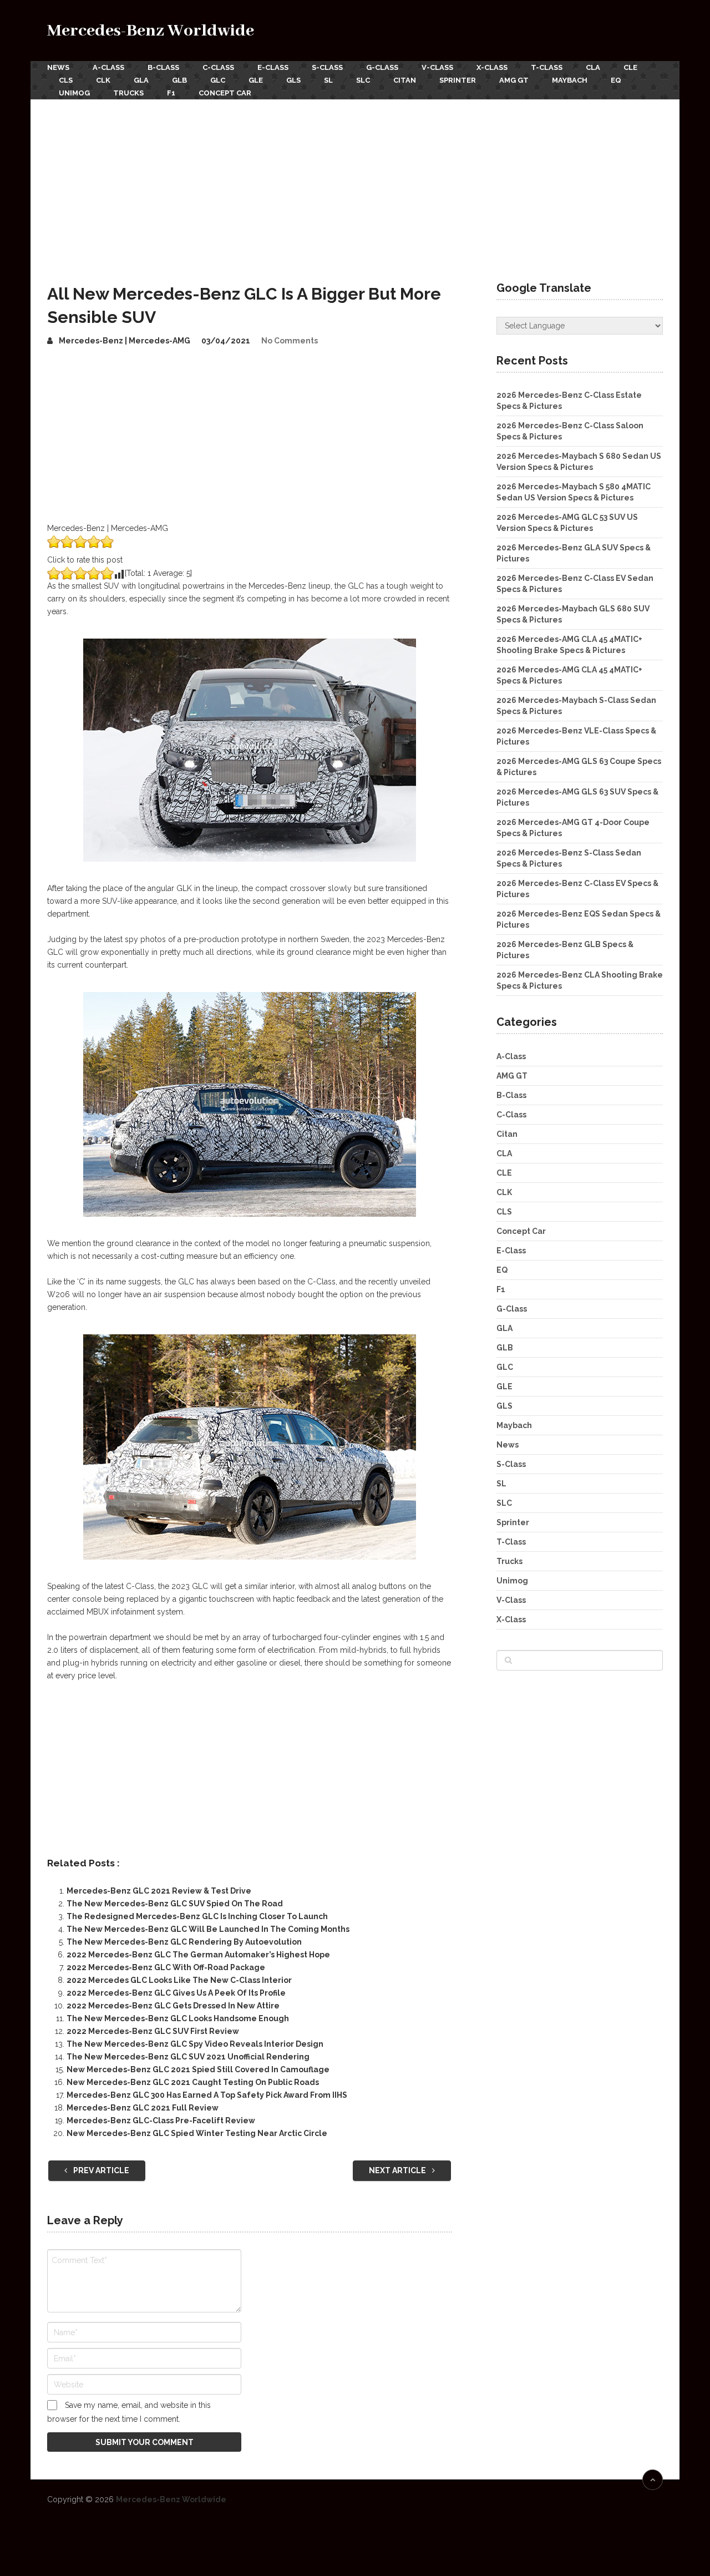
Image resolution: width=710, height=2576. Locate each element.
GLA (141, 80)
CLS (66, 80)
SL (328, 80)
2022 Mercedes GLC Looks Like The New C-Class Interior (179, 1980)
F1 (171, 93)
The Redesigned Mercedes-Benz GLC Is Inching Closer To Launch (197, 1916)
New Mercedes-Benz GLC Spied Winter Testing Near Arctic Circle (197, 2133)
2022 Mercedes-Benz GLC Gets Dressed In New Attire (173, 2006)
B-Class (163, 67)
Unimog (74, 93)
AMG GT (514, 80)
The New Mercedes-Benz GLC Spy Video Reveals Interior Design (195, 2044)
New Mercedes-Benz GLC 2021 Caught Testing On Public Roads (193, 2082)
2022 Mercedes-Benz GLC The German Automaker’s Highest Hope (198, 1955)
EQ (616, 80)
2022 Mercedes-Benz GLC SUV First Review (153, 2031)
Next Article (398, 2170)
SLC (363, 80)
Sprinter (458, 80)
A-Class (108, 67)
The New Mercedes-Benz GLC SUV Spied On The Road (175, 1904)
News (58, 67)
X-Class (492, 67)
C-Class (218, 67)
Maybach (570, 80)
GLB (179, 80)
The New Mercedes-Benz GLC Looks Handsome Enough (178, 2018)
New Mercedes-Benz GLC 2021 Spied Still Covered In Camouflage (198, 2069)
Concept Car (225, 93)
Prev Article (100, 2170)
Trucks (128, 93)
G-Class (382, 67)
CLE (630, 67)
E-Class (273, 67)
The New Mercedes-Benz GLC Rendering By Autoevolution (184, 1942)
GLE (256, 80)
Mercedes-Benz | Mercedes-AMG (125, 341)
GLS (293, 80)
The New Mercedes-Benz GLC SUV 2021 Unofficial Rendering (188, 2057)
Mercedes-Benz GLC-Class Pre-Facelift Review (161, 2120)
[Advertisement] (355, 183)
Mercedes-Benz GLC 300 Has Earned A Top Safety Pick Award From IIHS (207, 2095)
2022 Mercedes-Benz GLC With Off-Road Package (166, 1967)
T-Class (547, 67)
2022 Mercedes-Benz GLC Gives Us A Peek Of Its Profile (176, 1993)
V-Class (437, 67)
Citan (405, 80)
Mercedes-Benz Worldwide (151, 31)
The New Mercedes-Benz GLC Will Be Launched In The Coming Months (208, 1929)
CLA (593, 67)
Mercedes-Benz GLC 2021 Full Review (143, 2108)
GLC (218, 80)
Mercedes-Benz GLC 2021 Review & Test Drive (159, 1891)
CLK (103, 80)
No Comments (290, 341)
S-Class (327, 67)
